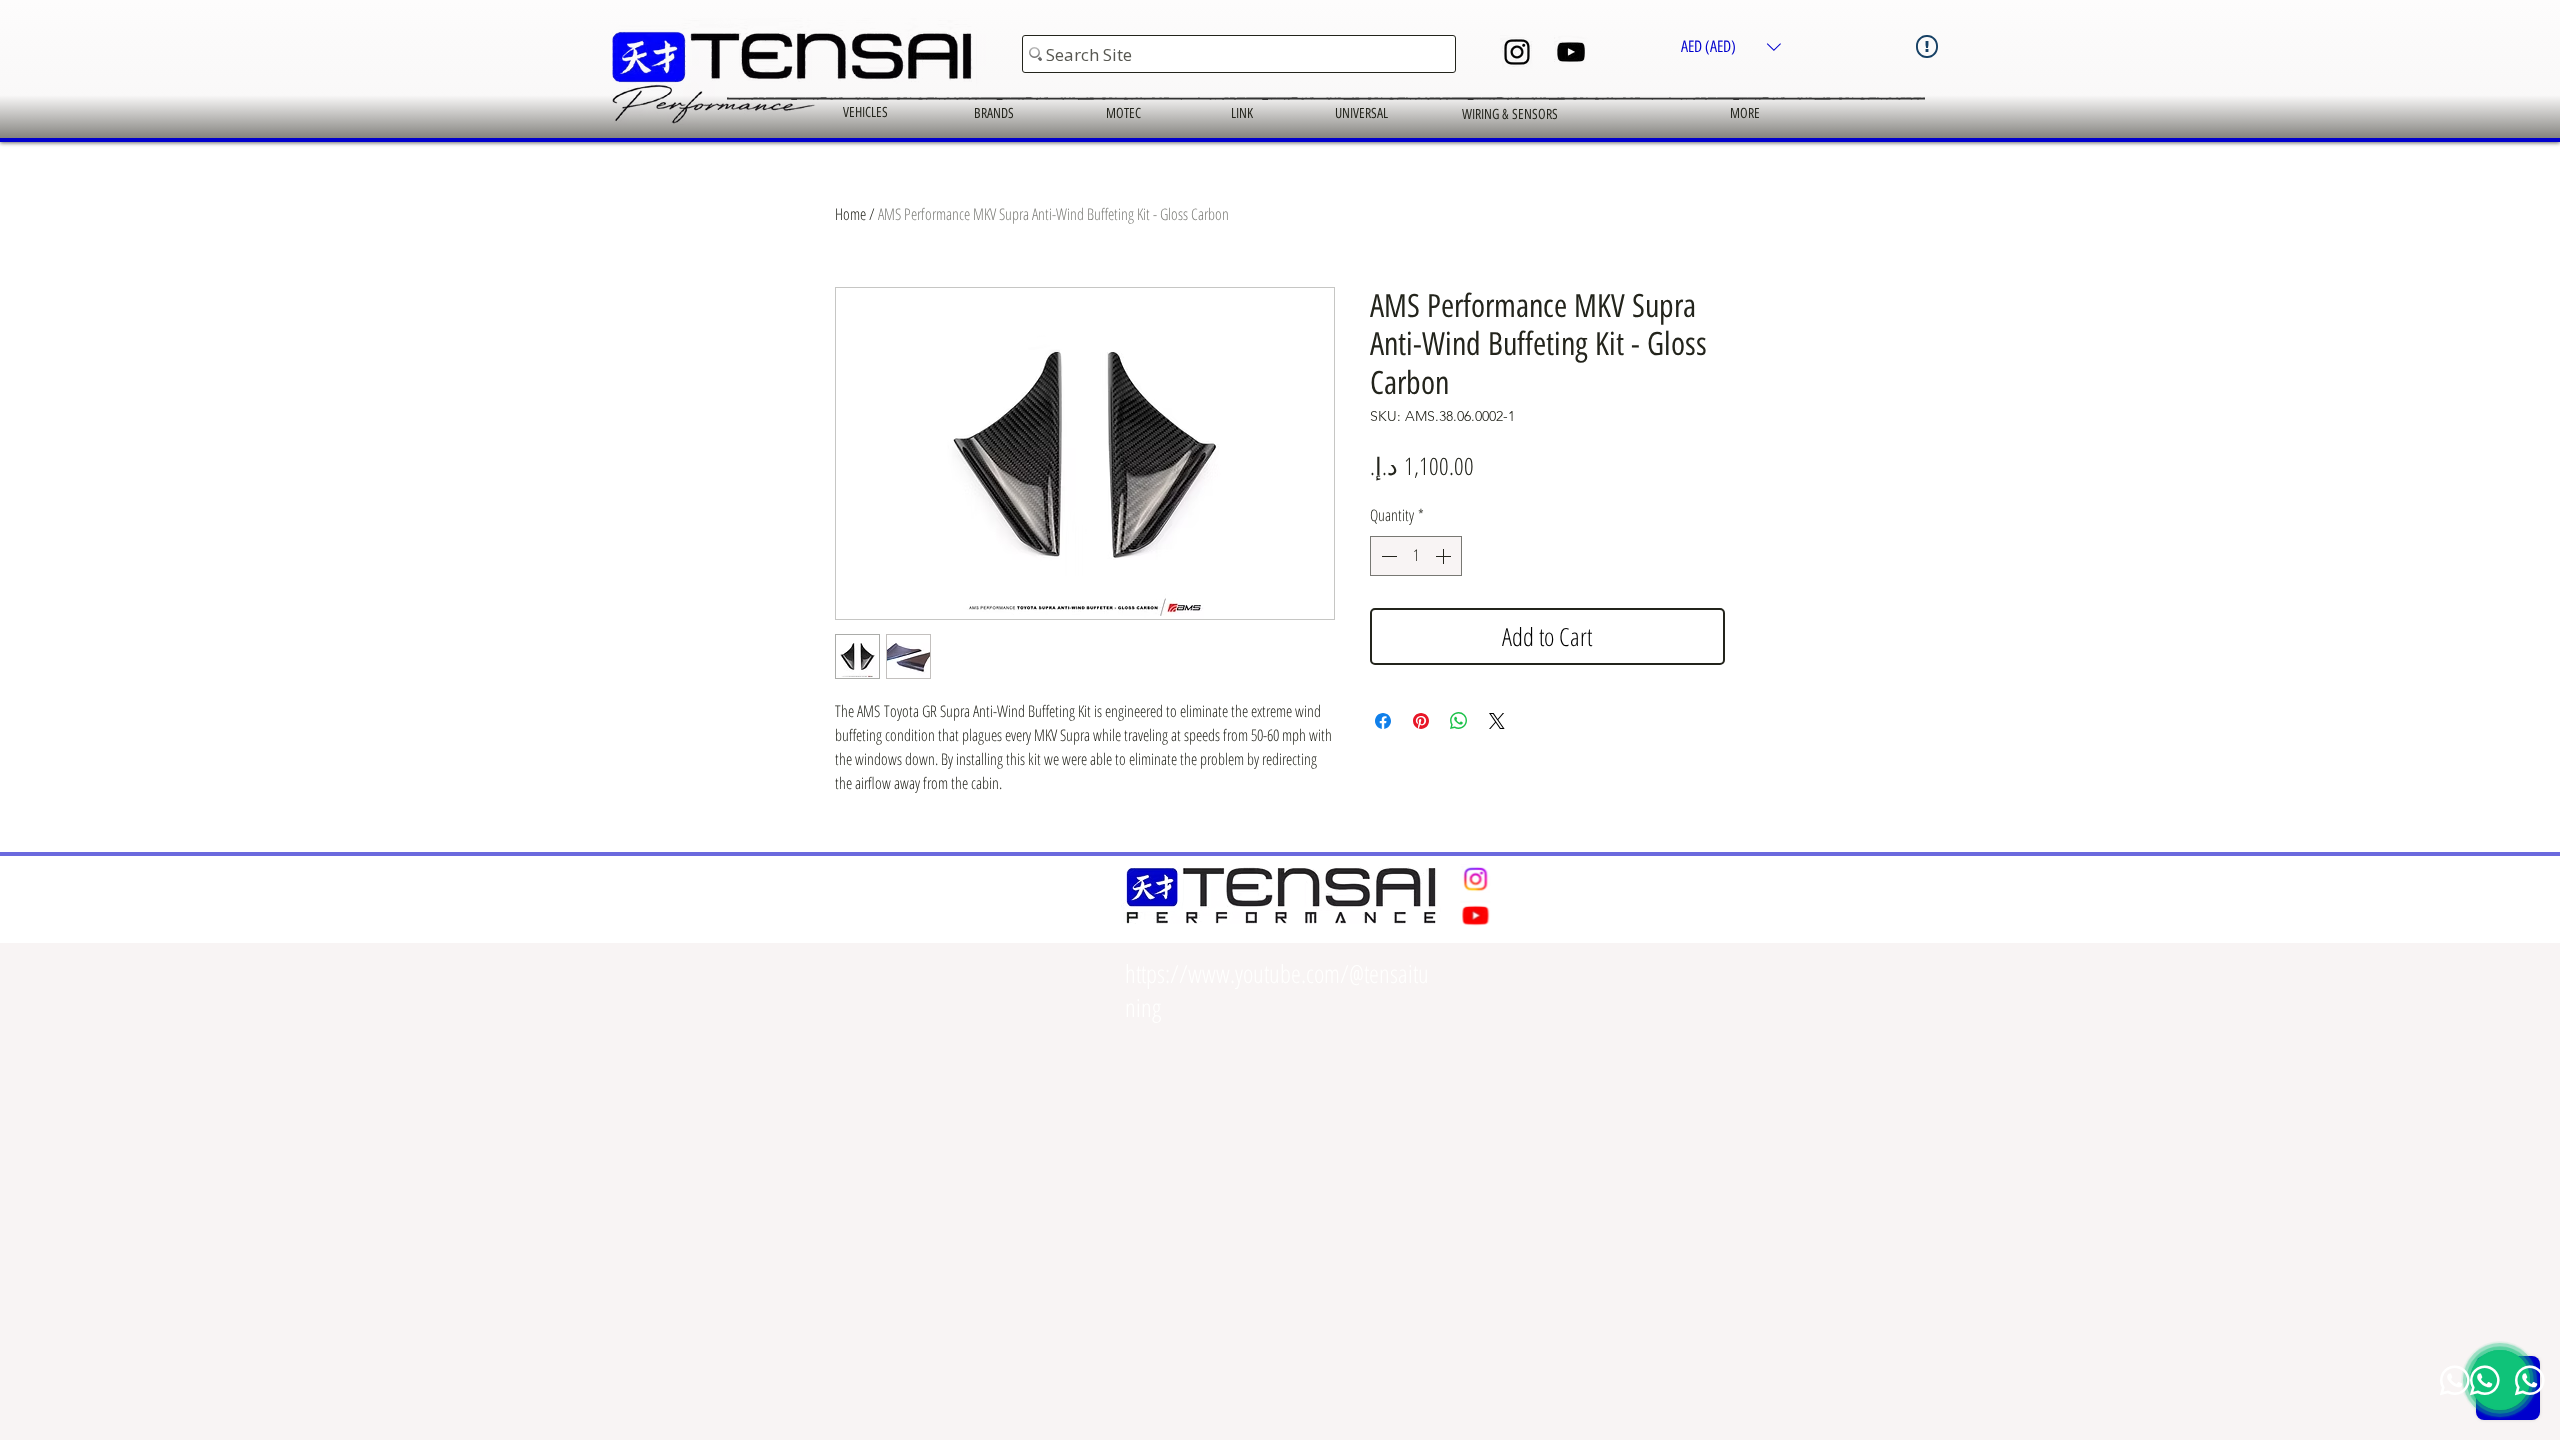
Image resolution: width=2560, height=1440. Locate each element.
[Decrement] (1387, 556)
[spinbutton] (1416, 556)
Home (850, 214)
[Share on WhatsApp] (1459, 721)
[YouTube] (1571, 52)
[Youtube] (1475, 914)
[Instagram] (1517, 52)
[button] (1731, 46)
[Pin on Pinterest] (1421, 721)
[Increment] (1445, 556)
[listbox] (1731, 46)
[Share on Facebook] (1383, 721)
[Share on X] (1497, 721)
